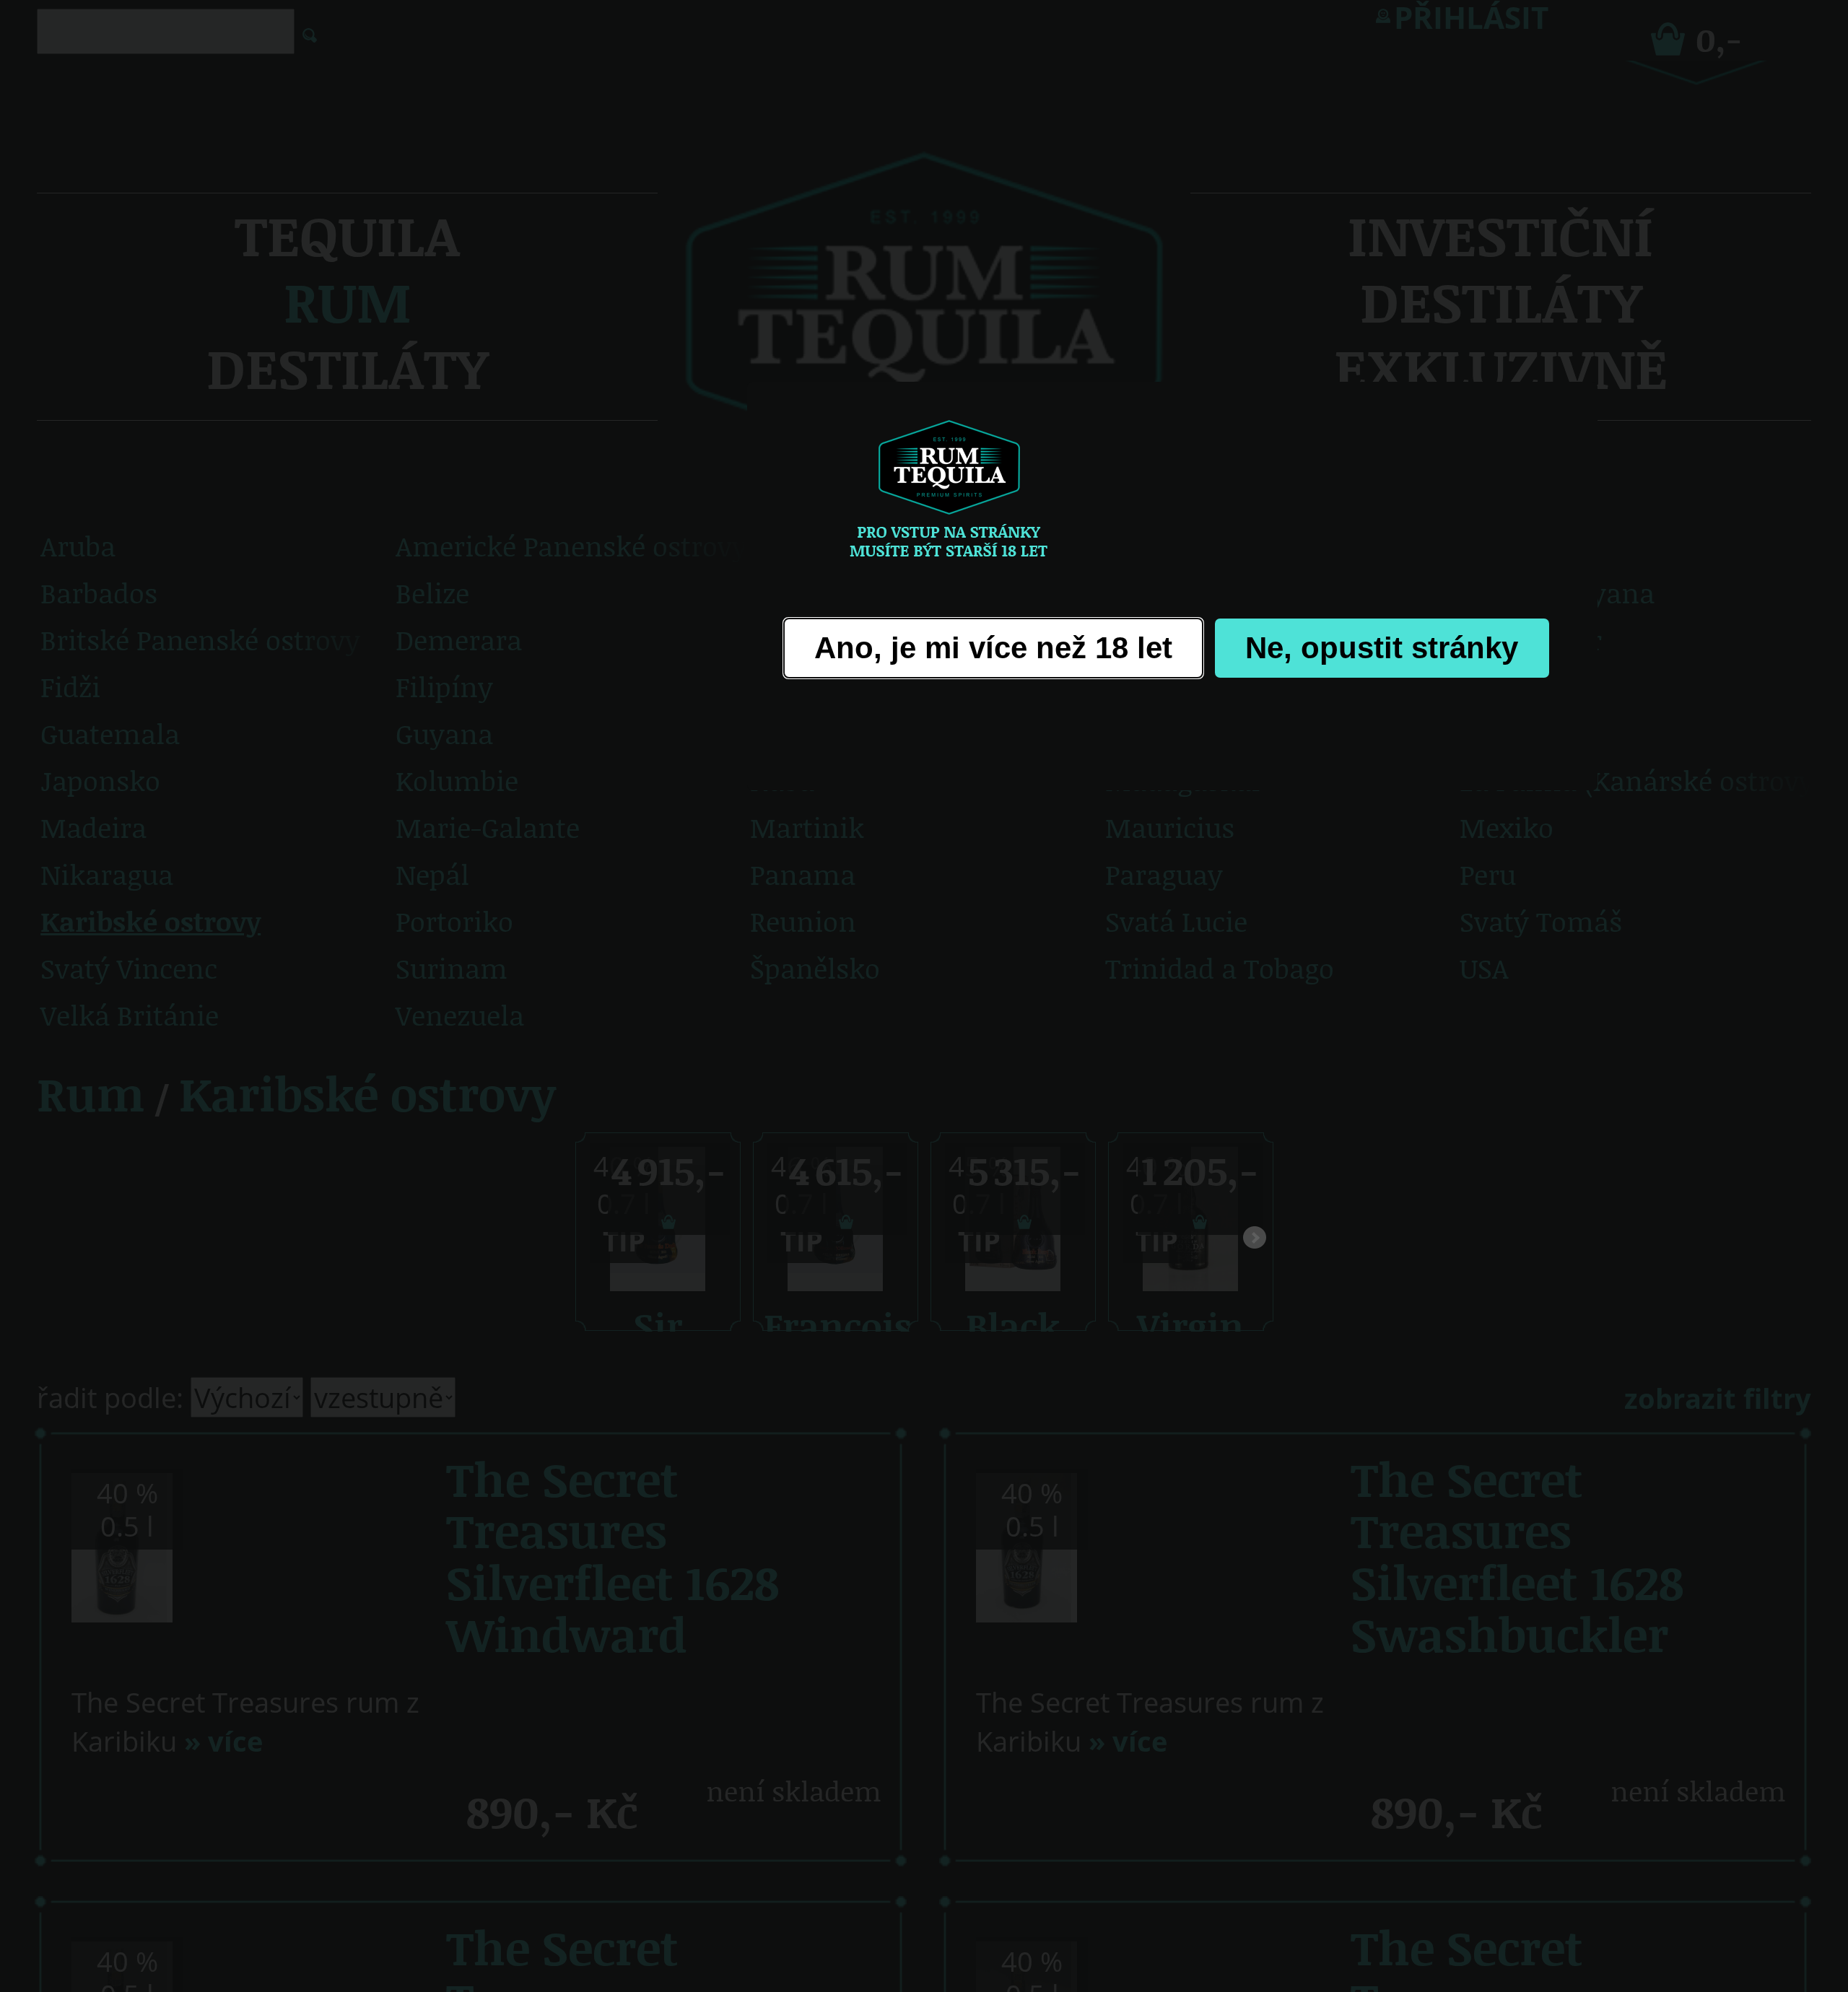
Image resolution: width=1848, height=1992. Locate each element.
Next (1255, 1241)
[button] (993, 648)
